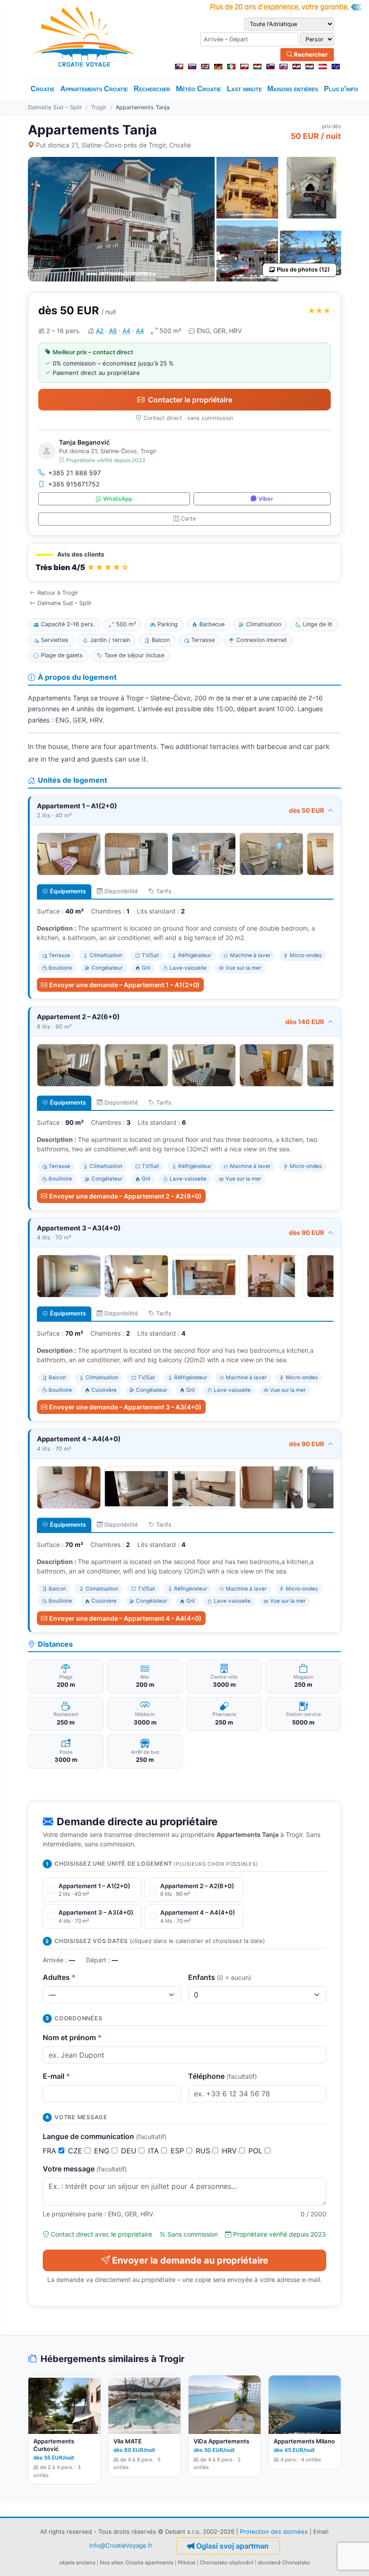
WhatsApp (118, 499)
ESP (178, 2151)
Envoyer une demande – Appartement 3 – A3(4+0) (125, 1407)
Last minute (244, 89)
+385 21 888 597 (74, 473)
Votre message (85, 2169)
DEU (130, 2151)
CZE (76, 2151)
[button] (184, 562)
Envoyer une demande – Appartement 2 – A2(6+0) (125, 1196)
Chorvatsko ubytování (227, 2563)
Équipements (68, 891)
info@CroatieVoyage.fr (121, 2545)
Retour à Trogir (58, 593)
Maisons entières (293, 89)
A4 (126, 331)
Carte (188, 519)
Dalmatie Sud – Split (55, 107)
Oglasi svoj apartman (232, 2546)
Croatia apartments (149, 2563)
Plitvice (187, 2563)
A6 (113, 331)
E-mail (56, 2076)
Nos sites (111, 2563)
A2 (100, 331)
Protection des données (274, 2531)
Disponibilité (121, 891)
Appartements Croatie (94, 89)
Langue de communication (105, 2136)
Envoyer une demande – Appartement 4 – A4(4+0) (125, 1618)
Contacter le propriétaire (190, 400)
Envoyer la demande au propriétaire (190, 2260)
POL (256, 2151)
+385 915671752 (74, 484)
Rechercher (310, 54)
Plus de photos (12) (303, 270)
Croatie (43, 89)
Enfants (220, 1977)
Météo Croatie (198, 89)
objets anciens (77, 2563)
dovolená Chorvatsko (284, 2563)
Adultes (59, 1977)
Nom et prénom (72, 2037)
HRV (230, 2151)
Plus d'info (341, 89)
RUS (204, 2151)
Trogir (99, 107)
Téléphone (223, 2076)
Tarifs (164, 891)
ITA (155, 2151)
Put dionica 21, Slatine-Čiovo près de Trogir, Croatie (113, 145)
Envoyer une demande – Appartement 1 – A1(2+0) (124, 985)
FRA (51, 2151)
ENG (103, 2151)
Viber (266, 499)
